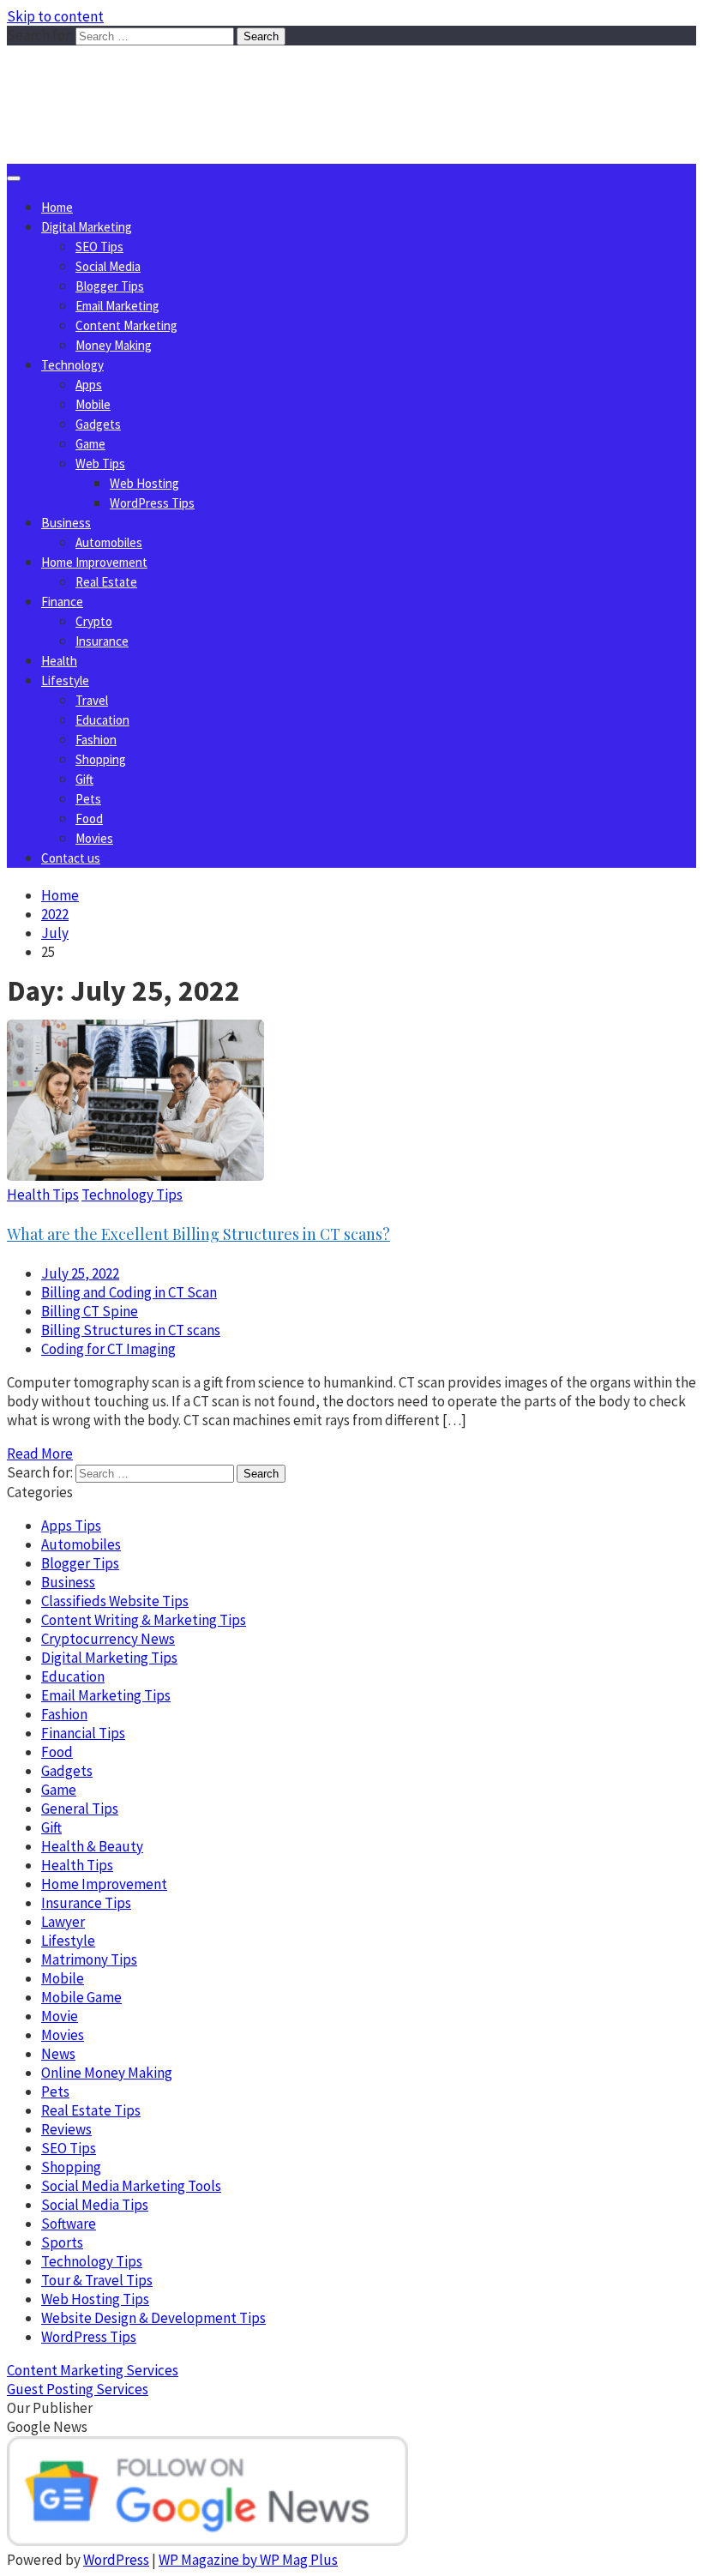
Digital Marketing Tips (109, 1658)
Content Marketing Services (93, 2370)
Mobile (93, 404)
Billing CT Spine (90, 1311)
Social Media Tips (95, 2205)
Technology (72, 365)
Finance (62, 602)
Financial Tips (83, 1733)
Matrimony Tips (89, 1959)
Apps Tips (71, 1526)
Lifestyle (65, 680)
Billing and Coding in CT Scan (129, 1292)
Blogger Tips (110, 286)
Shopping (101, 759)
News (58, 2054)
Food (89, 819)
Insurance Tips (86, 1903)
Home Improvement (94, 562)
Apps (89, 385)
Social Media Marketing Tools (131, 2186)
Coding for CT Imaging (108, 1349)
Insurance (102, 641)
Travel (92, 700)
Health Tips (43, 1195)
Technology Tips (132, 1195)
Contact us (71, 858)
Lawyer (63, 1922)
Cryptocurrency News (108, 1639)
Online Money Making (107, 2073)
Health (59, 661)
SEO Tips (99, 247)
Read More (40, 1454)
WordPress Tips (152, 503)
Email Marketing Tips (106, 1695)
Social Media (108, 266)
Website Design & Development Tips (153, 2318)
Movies (94, 838)
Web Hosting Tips (95, 2299)
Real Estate (106, 582)
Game (90, 444)
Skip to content (55, 16)
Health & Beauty (92, 1846)
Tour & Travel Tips (97, 2280)
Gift (84, 779)
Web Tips (100, 463)
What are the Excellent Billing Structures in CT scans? (198, 1234)
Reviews (66, 2129)
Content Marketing (126, 325)
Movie (60, 2016)
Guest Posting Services (78, 2389)
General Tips (80, 1809)
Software (69, 2224)
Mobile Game (81, 1997)
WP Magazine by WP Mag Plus (248, 2560)
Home (57, 207)
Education (102, 720)
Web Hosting (144, 483)
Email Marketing (117, 306)
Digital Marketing (87, 227)
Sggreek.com (134, 80)
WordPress (116, 2560)
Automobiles (109, 542)
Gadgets (98, 424)
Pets (88, 799)
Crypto (94, 621)
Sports (62, 2242)
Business (66, 523)
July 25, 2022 (80, 1273)
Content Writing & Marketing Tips (144, 1620)
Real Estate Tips (91, 2110)
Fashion (96, 740)
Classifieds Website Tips (115, 1601)
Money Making (114, 345)
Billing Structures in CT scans (131, 1330)
